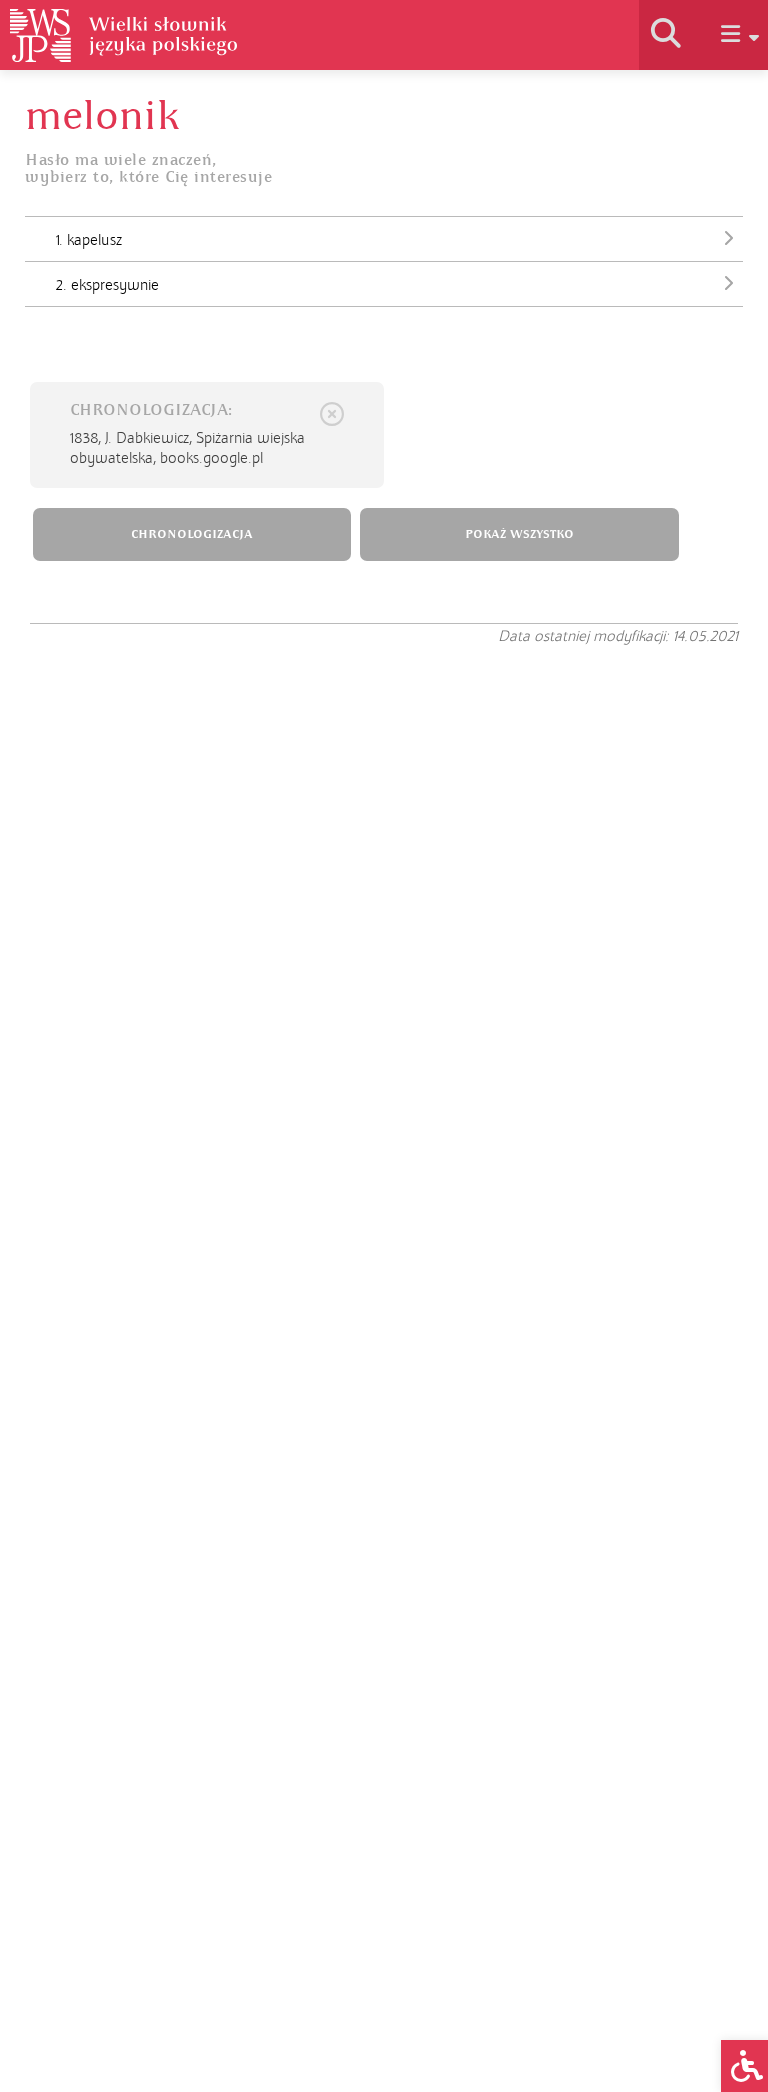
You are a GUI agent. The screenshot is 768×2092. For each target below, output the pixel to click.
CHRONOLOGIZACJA (192, 534)
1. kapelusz (89, 240)
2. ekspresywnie (107, 285)
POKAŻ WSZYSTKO (519, 534)
